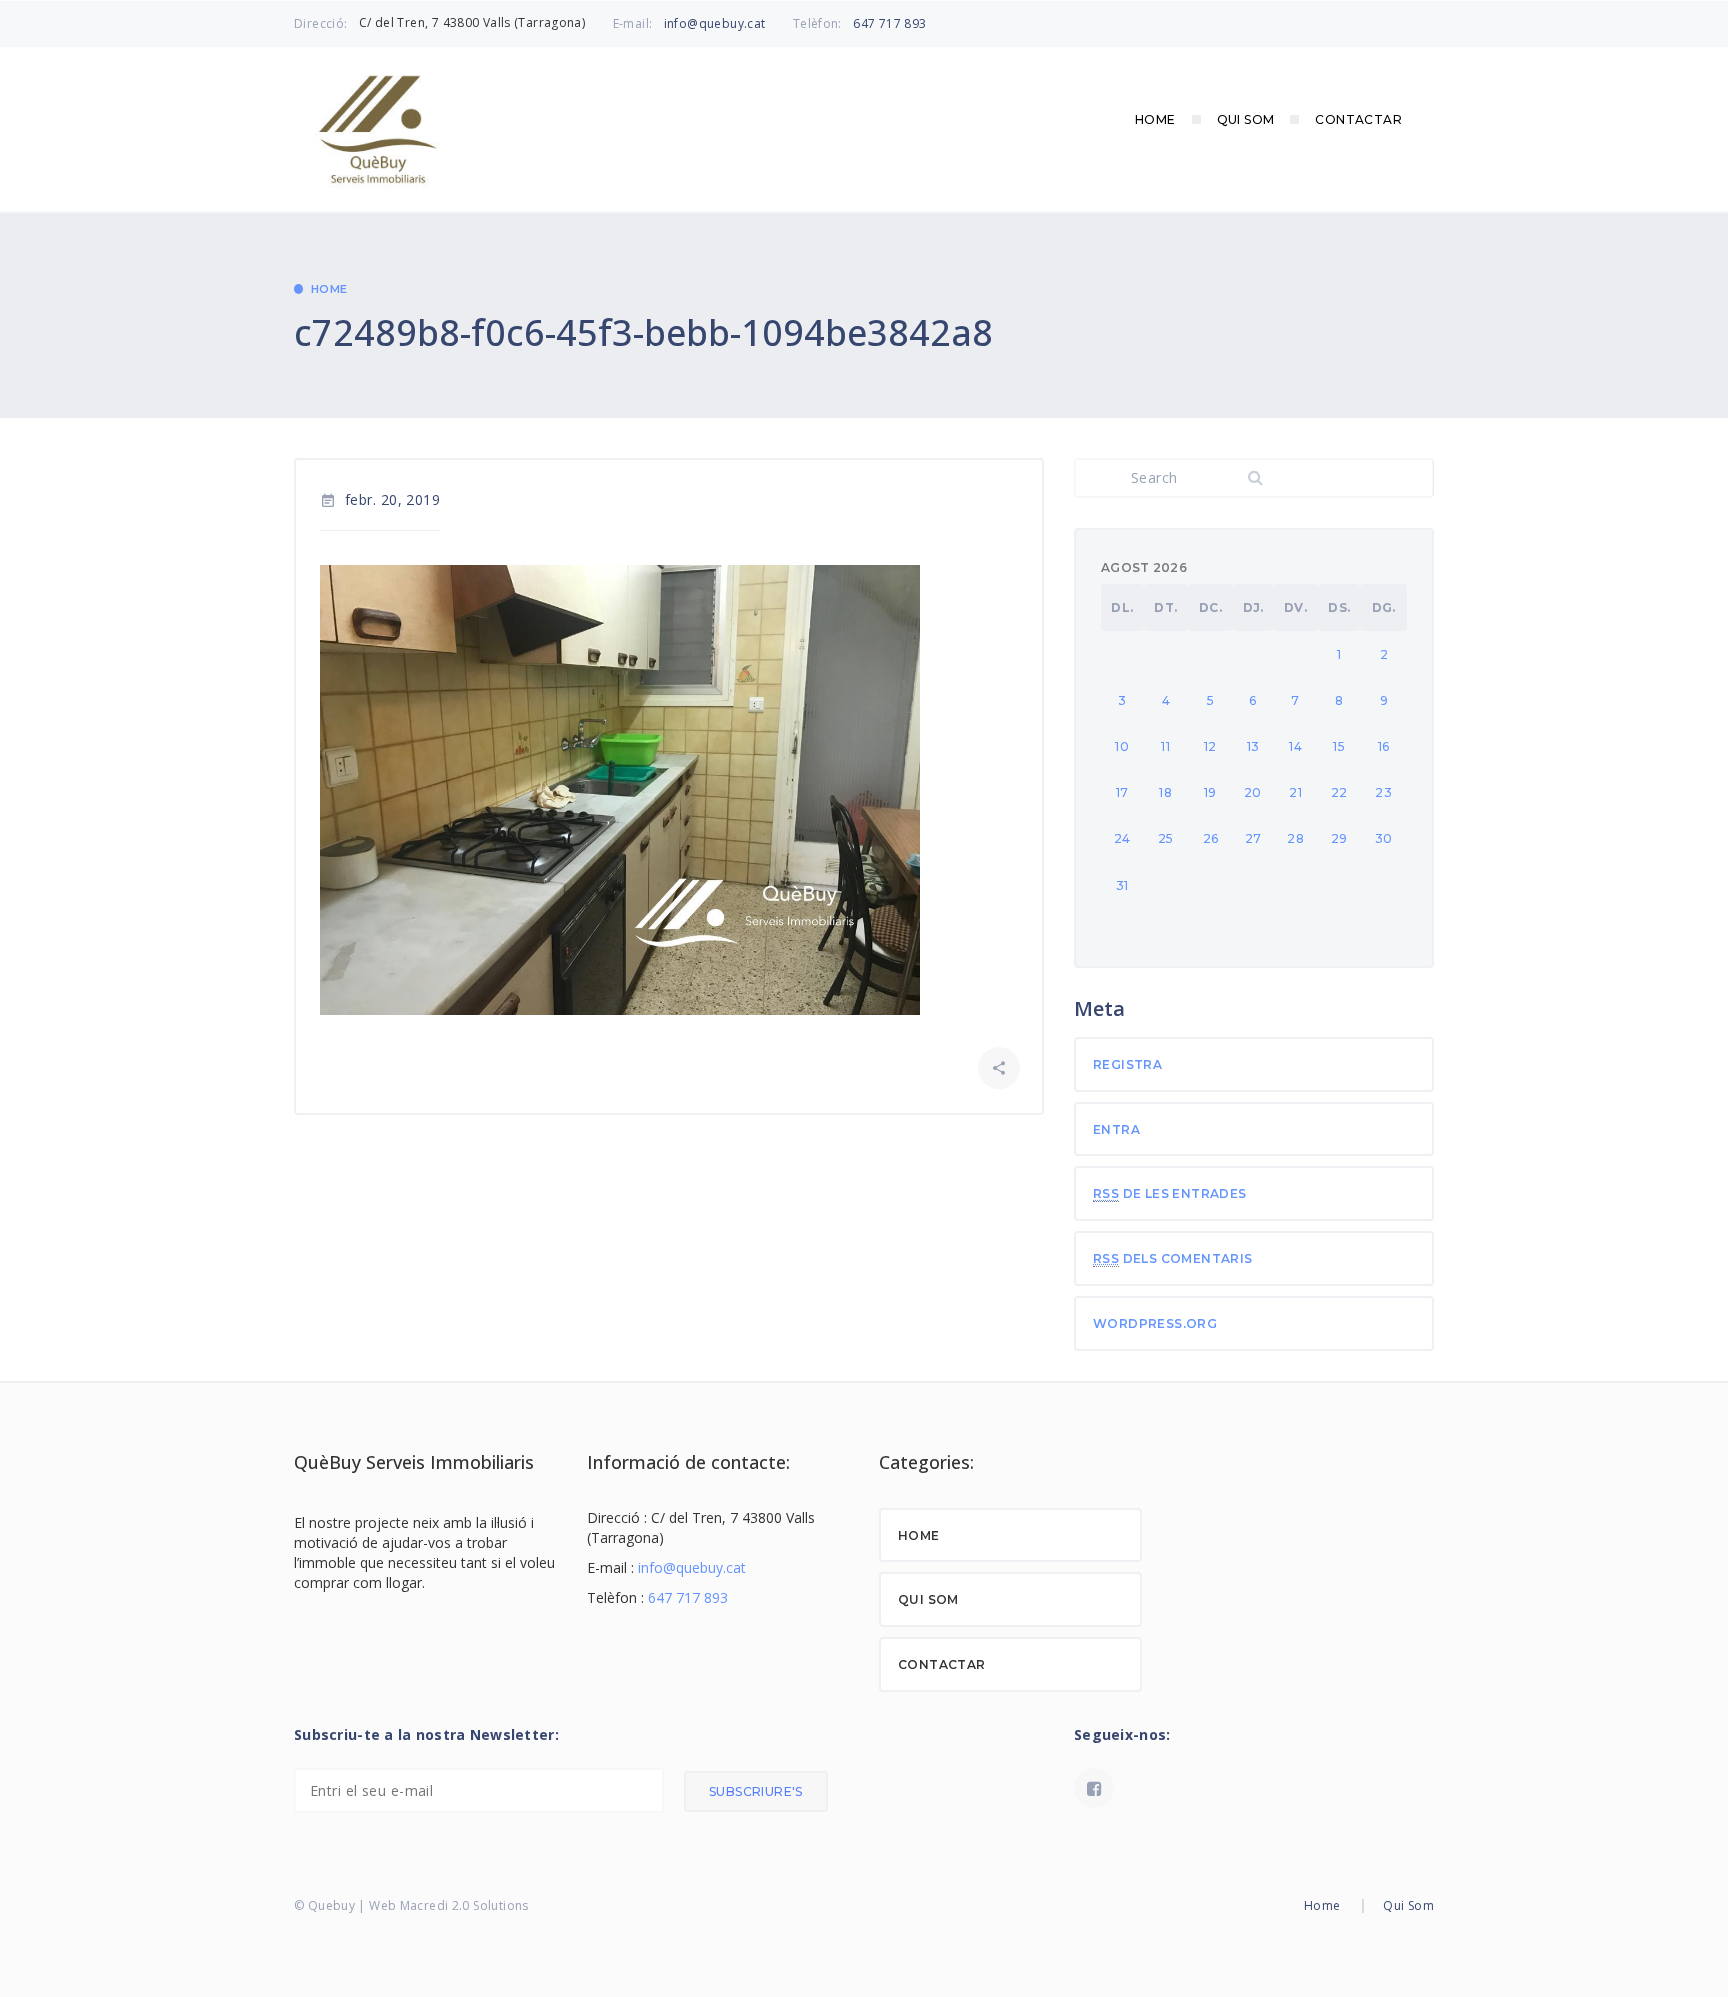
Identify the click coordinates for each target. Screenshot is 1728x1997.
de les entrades (1170, 1193)
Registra (1127, 1064)
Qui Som (1246, 119)
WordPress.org (1155, 1323)
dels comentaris (1173, 1258)
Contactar (1358, 119)
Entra (1116, 1129)
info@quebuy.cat (715, 23)
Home (1155, 119)
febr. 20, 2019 (380, 499)
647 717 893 (889, 23)
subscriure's (756, 1791)
